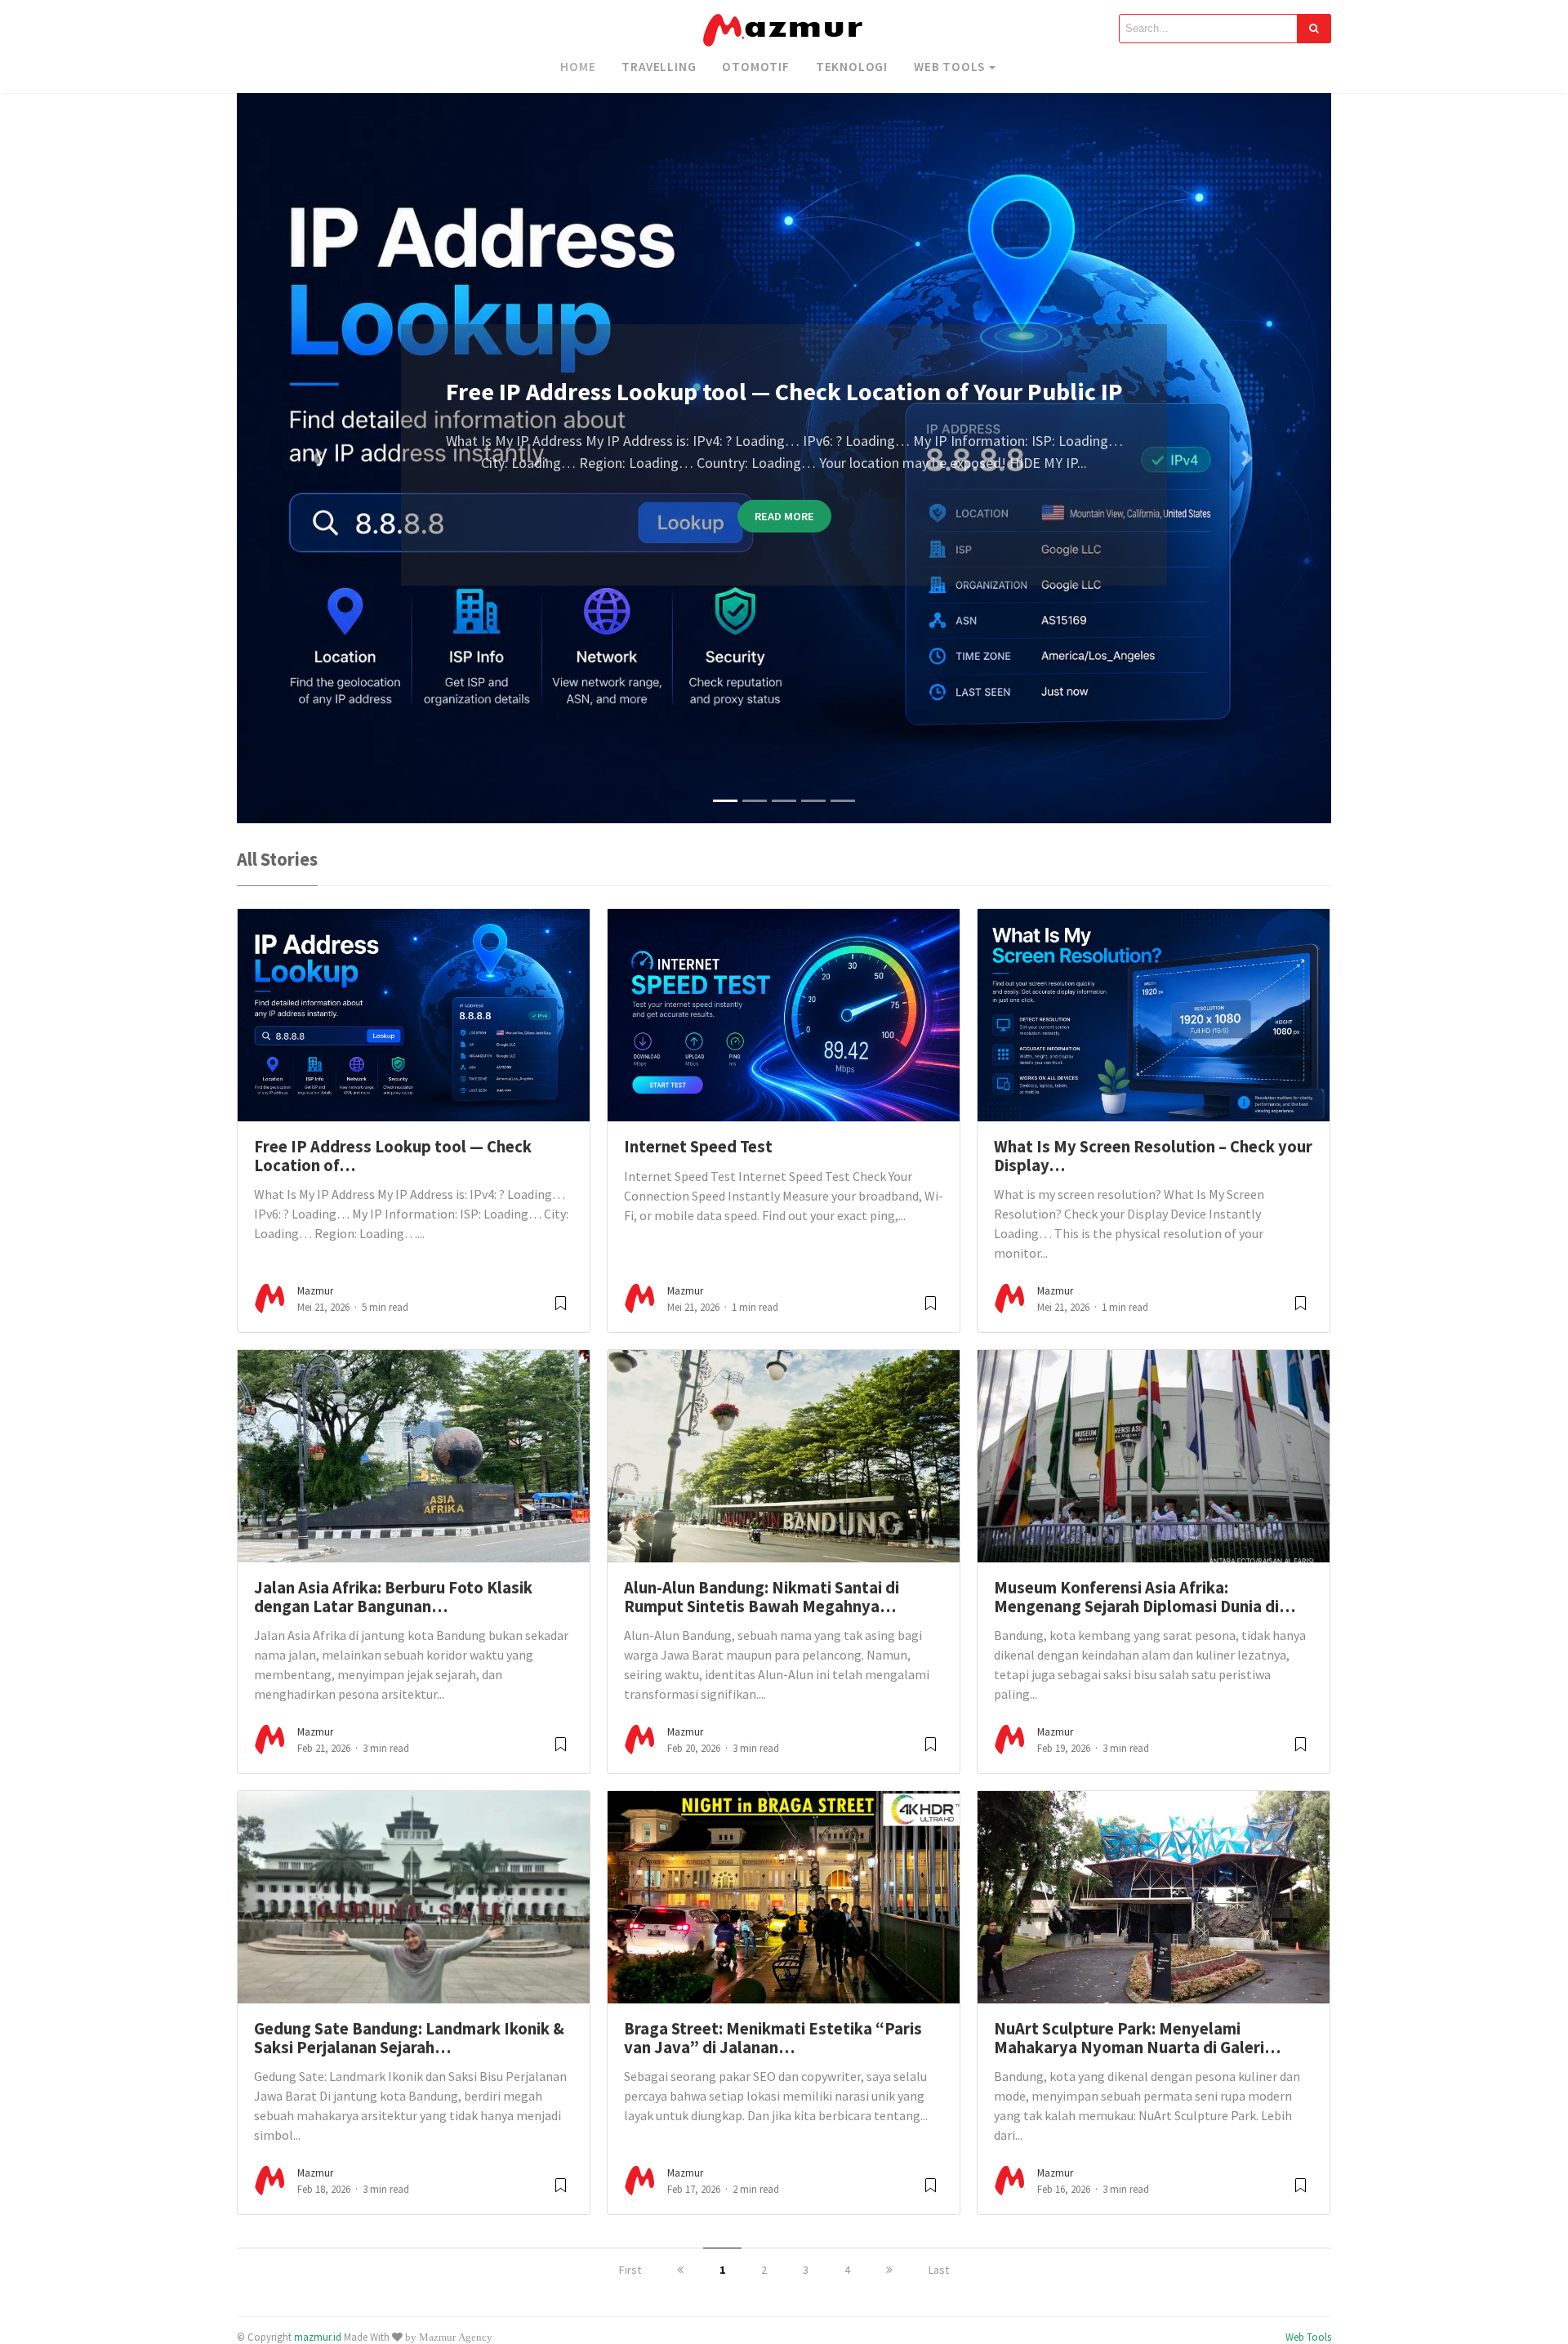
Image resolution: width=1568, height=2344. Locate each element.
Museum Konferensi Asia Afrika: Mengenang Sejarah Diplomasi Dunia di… (1145, 1597)
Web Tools (949, 67)
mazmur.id (318, 2337)
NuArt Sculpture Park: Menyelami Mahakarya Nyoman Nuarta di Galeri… (1137, 2038)
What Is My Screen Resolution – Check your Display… (1153, 1156)
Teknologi (852, 67)
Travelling (659, 67)
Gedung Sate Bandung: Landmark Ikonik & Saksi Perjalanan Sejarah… (409, 2038)
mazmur (315, 1291)
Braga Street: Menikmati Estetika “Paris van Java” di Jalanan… (773, 2038)
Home (578, 67)
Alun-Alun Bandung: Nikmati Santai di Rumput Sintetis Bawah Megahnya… (762, 1597)
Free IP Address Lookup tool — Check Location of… (393, 1156)
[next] (889, 2270)
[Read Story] (561, 1310)
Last (939, 2270)
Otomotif (755, 67)
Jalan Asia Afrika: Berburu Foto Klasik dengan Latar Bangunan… (393, 1597)
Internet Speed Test (698, 1147)
